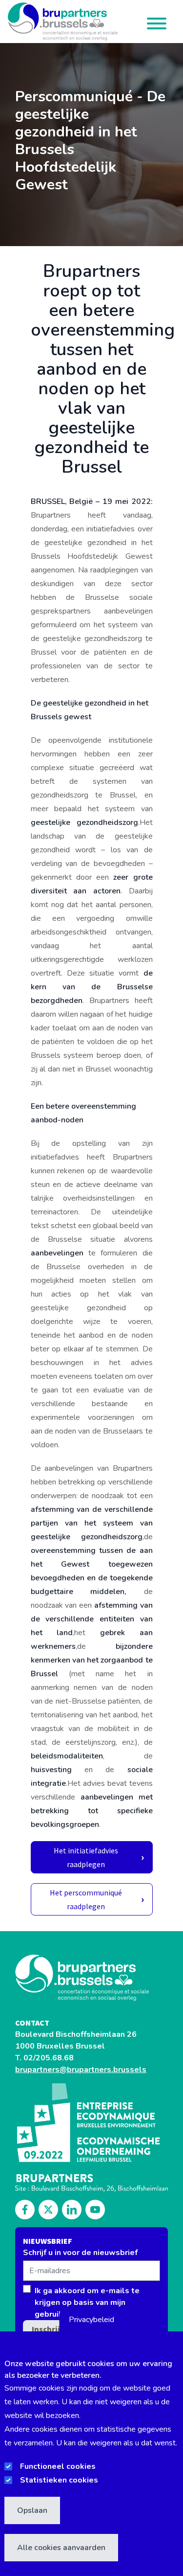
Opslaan (32, 2510)
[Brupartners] (91, 1978)
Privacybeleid (91, 2320)
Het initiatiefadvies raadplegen (86, 1857)
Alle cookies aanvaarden (61, 2548)
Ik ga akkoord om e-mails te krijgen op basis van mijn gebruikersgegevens (87, 2302)
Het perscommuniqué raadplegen (86, 1899)
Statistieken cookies (59, 2480)
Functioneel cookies (58, 2466)
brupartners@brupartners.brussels (81, 2070)
